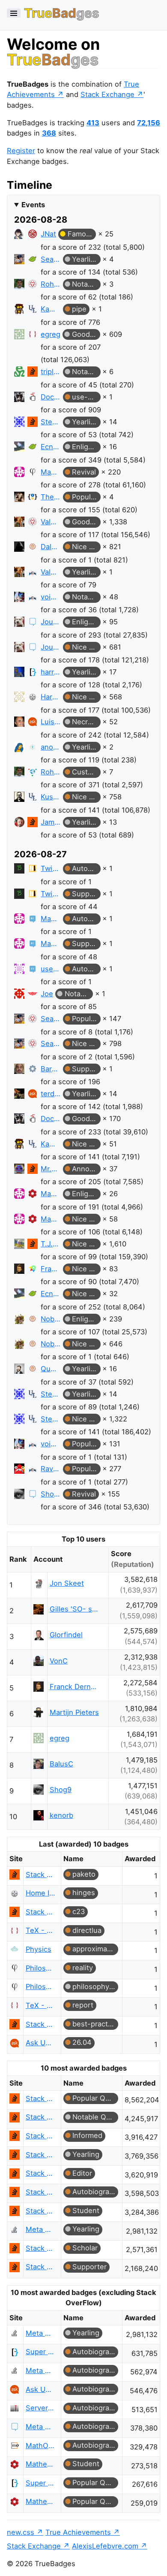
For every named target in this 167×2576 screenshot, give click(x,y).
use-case (86, 397)
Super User (41, 2352)
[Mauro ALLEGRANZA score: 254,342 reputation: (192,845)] (19, 473)
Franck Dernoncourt (51, 1269)
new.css (21, 2532)
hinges (84, 1893)
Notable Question (86, 284)
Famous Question (82, 234)
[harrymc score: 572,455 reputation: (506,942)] (19, 673)
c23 (79, 1911)
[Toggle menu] (14, 13)
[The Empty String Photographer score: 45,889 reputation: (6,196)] (19, 498)
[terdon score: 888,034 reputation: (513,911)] (19, 1095)
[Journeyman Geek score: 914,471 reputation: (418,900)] (19, 623)
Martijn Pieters (74, 1712)
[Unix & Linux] (33, 309)
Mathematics (41, 2464)
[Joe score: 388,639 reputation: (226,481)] (19, 995)
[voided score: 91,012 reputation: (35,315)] (19, 598)
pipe (79, 309)
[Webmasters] (33, 772)
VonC (59, 1661)
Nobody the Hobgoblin (51, 1319)
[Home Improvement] (33, 697)
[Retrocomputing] (33, 919)
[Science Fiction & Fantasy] (33, 284)
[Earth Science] (33, 969)
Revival (84, 472)
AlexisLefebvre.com (105, 2546)
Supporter (86, 894)
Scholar (85, 2248)
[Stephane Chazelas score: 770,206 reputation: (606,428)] (19, 423)
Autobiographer (86, 868)
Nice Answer (86, 547)
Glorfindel (66, 1635)
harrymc (51, 672)
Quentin (51, 1369)
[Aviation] (33, 994)
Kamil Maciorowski (51, 309)
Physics (39, 1949)
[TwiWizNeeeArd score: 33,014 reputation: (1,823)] (19, 870)
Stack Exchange (107, 94)
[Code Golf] (33, 497)
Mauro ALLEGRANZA (51, 472)
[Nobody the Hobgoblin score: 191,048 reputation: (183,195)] (19, 1320)
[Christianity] (33, 747)
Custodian (86, 772)
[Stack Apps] (33, 1069)
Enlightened (86, 447)
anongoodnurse (51, 747)
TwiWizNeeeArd (51, 868)
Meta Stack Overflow (41, 2229)
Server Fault (41, 2408)
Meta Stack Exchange (41, 2427)
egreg (51, 334)
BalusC (61, 1764)
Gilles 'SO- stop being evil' (75, 1609)
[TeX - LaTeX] (33, 334)
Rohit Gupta (51, 284)
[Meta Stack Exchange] (33, 622)
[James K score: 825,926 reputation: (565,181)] (19, 824)
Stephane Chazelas (51, 422)
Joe (47, 994)
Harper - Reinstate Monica (51, 697)
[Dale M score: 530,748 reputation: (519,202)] (19, 548)
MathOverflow (41, 2446)
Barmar (51, 1069)
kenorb (61, 1815)
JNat (48, 234)
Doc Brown (51, 397)
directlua (87, 1930)
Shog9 (51, 1494)
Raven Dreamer (51, 1469)
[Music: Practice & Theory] (33, 868)
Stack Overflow (41, 1875)
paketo (84, 1874)
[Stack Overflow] (33, 372)
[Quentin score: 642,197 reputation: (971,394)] (19, 1370)
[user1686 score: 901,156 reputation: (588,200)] (19, 970)
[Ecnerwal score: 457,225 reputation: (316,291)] (19, 448)
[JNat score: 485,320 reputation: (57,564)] (19, 235)
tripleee (51, 372)
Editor (82, 2173)
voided (51, 597)
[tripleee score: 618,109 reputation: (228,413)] (19, 373)
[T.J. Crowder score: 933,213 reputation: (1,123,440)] (19, 1245)
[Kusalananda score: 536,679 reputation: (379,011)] (19, 798)
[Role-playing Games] (33, 547)
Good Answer (86, 334)
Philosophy (41, 1968)
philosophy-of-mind (95, 1986)
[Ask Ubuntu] (33, 722)
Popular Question (86, 497)
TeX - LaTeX (41, 1930)
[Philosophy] (33, 472)
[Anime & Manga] (33, 234)
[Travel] (33, 1269)
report (83, 2005)
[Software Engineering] (33, 397)
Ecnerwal (51, 447)
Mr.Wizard (51, 1169)
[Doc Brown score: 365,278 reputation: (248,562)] (19, 398)
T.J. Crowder (51, 1244)
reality (83, 1968)
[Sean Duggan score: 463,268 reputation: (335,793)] (19, 261)
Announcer (86, 1169)
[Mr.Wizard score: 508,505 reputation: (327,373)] (19, 1170)
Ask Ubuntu (41, 2043)
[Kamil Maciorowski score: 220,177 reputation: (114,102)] (19, 310)
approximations (95, 1949)
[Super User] (33, 672)
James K (51, 822)
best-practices (95, 2024)
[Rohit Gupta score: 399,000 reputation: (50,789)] (19, 286)
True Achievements (78, 2532)
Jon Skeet (67, 1583)
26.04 (82, 2042)
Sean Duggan (51, 259)
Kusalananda (51, 797)
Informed (87, 2135)
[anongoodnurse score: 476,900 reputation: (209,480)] (19, 748)
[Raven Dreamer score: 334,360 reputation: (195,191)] (19, 1470)
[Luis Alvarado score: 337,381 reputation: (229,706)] (19, 723)
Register (21, 151)
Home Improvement (41, 1893)
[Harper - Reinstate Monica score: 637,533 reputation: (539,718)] (19, 698)
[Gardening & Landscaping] (33, 259)
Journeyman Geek (51, 622)
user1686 (51, 969)
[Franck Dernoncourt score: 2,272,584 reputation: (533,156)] (19, 1270)
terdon (51, 1094)
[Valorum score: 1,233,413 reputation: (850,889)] (19, 523)
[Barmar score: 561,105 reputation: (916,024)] (19, 1070)
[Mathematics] (33, 1194)
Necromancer (86, 722)
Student (86, 2210)
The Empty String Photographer (51, 497)
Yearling (85, 259)
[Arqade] (33, 572)
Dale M (51, 547)
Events (33, 205)
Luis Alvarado (51, 722)
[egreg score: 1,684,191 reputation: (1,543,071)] (19, 336)
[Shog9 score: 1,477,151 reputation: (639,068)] (19, 1495)
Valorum (51, 522)
